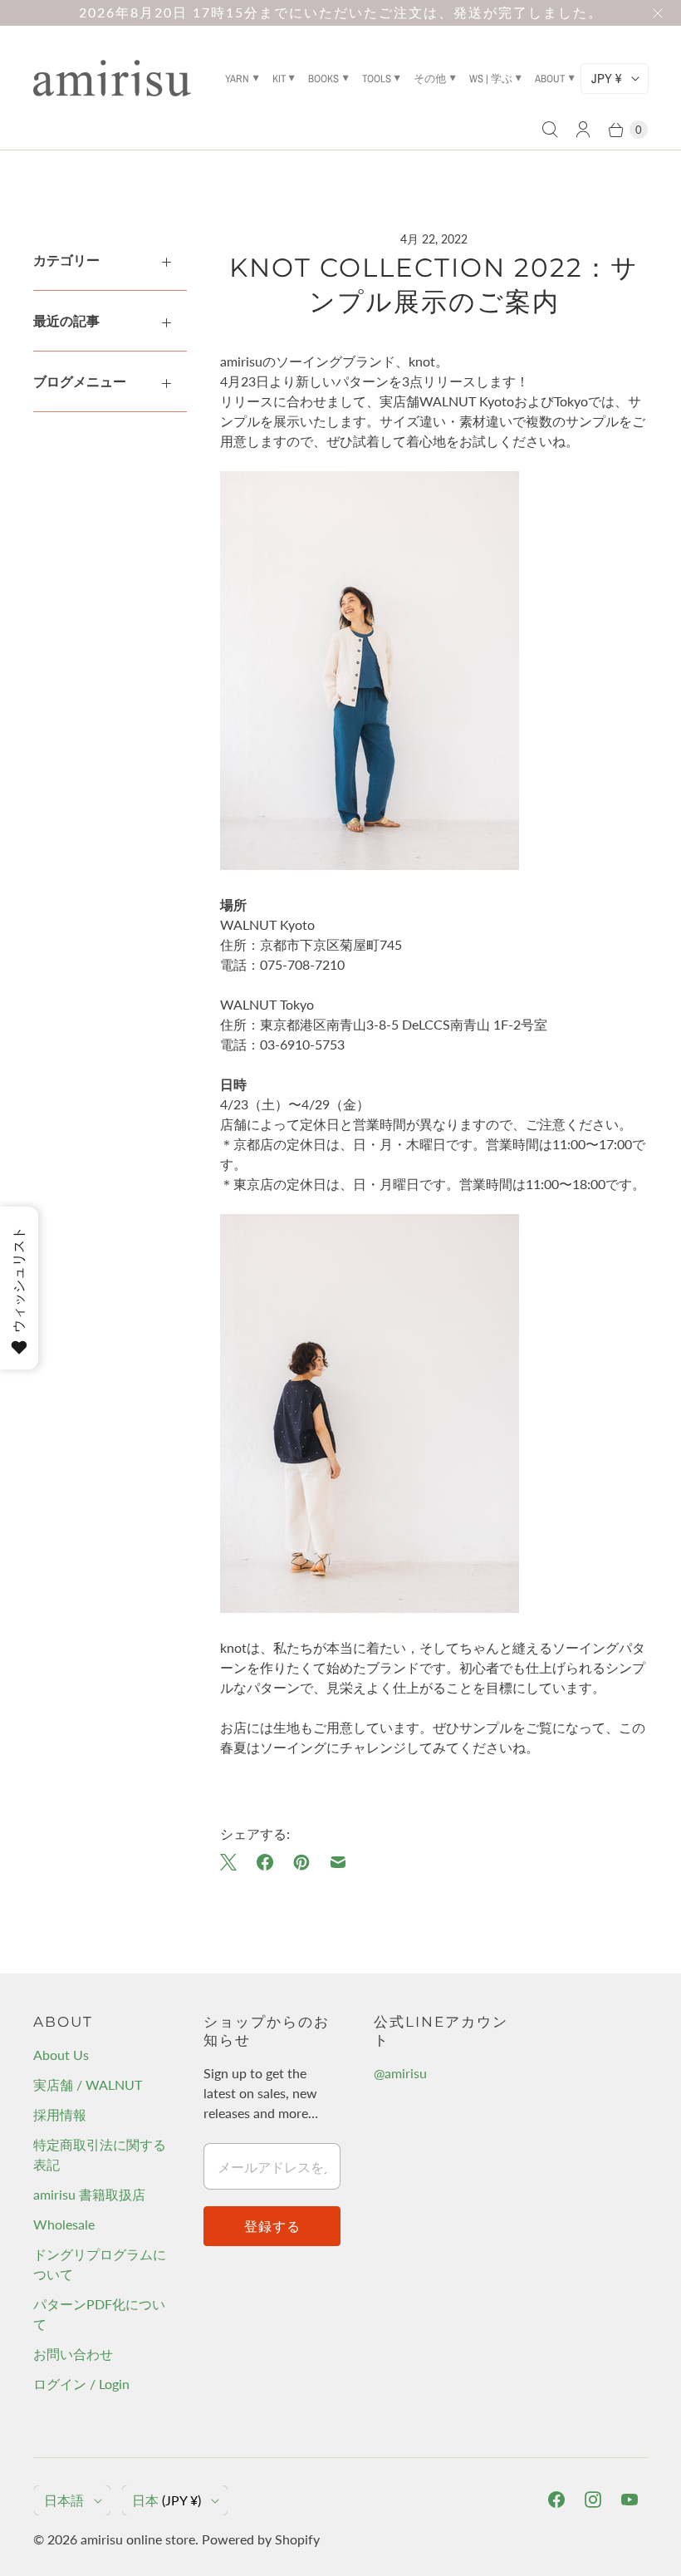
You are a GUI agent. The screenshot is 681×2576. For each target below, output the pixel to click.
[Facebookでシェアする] (265, 1862)
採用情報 (60, 2114)
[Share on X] (233, 1862)
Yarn (237, 79)
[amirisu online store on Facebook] (556, 2500)
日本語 (64, 2500)
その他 (430, 79)
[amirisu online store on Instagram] (593, 2500)
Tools (377, 79)
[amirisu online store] (112, 78)
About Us (61, 2055)
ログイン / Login (81, 2384)
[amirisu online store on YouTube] (630, 2500)
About (550, 79)
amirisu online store (138, 2539)
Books (323, 79)
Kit (279, 79)
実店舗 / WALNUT (88, 2084)
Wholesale (64, 2224)
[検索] (550, 130)
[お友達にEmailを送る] (338, 1862)
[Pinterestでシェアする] (301, 1862)
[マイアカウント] (583, 130)
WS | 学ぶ (491, 79)
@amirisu (400, 2073)
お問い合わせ (73, 2354)
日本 (167, 2500)
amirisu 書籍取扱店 (89, 2194)
